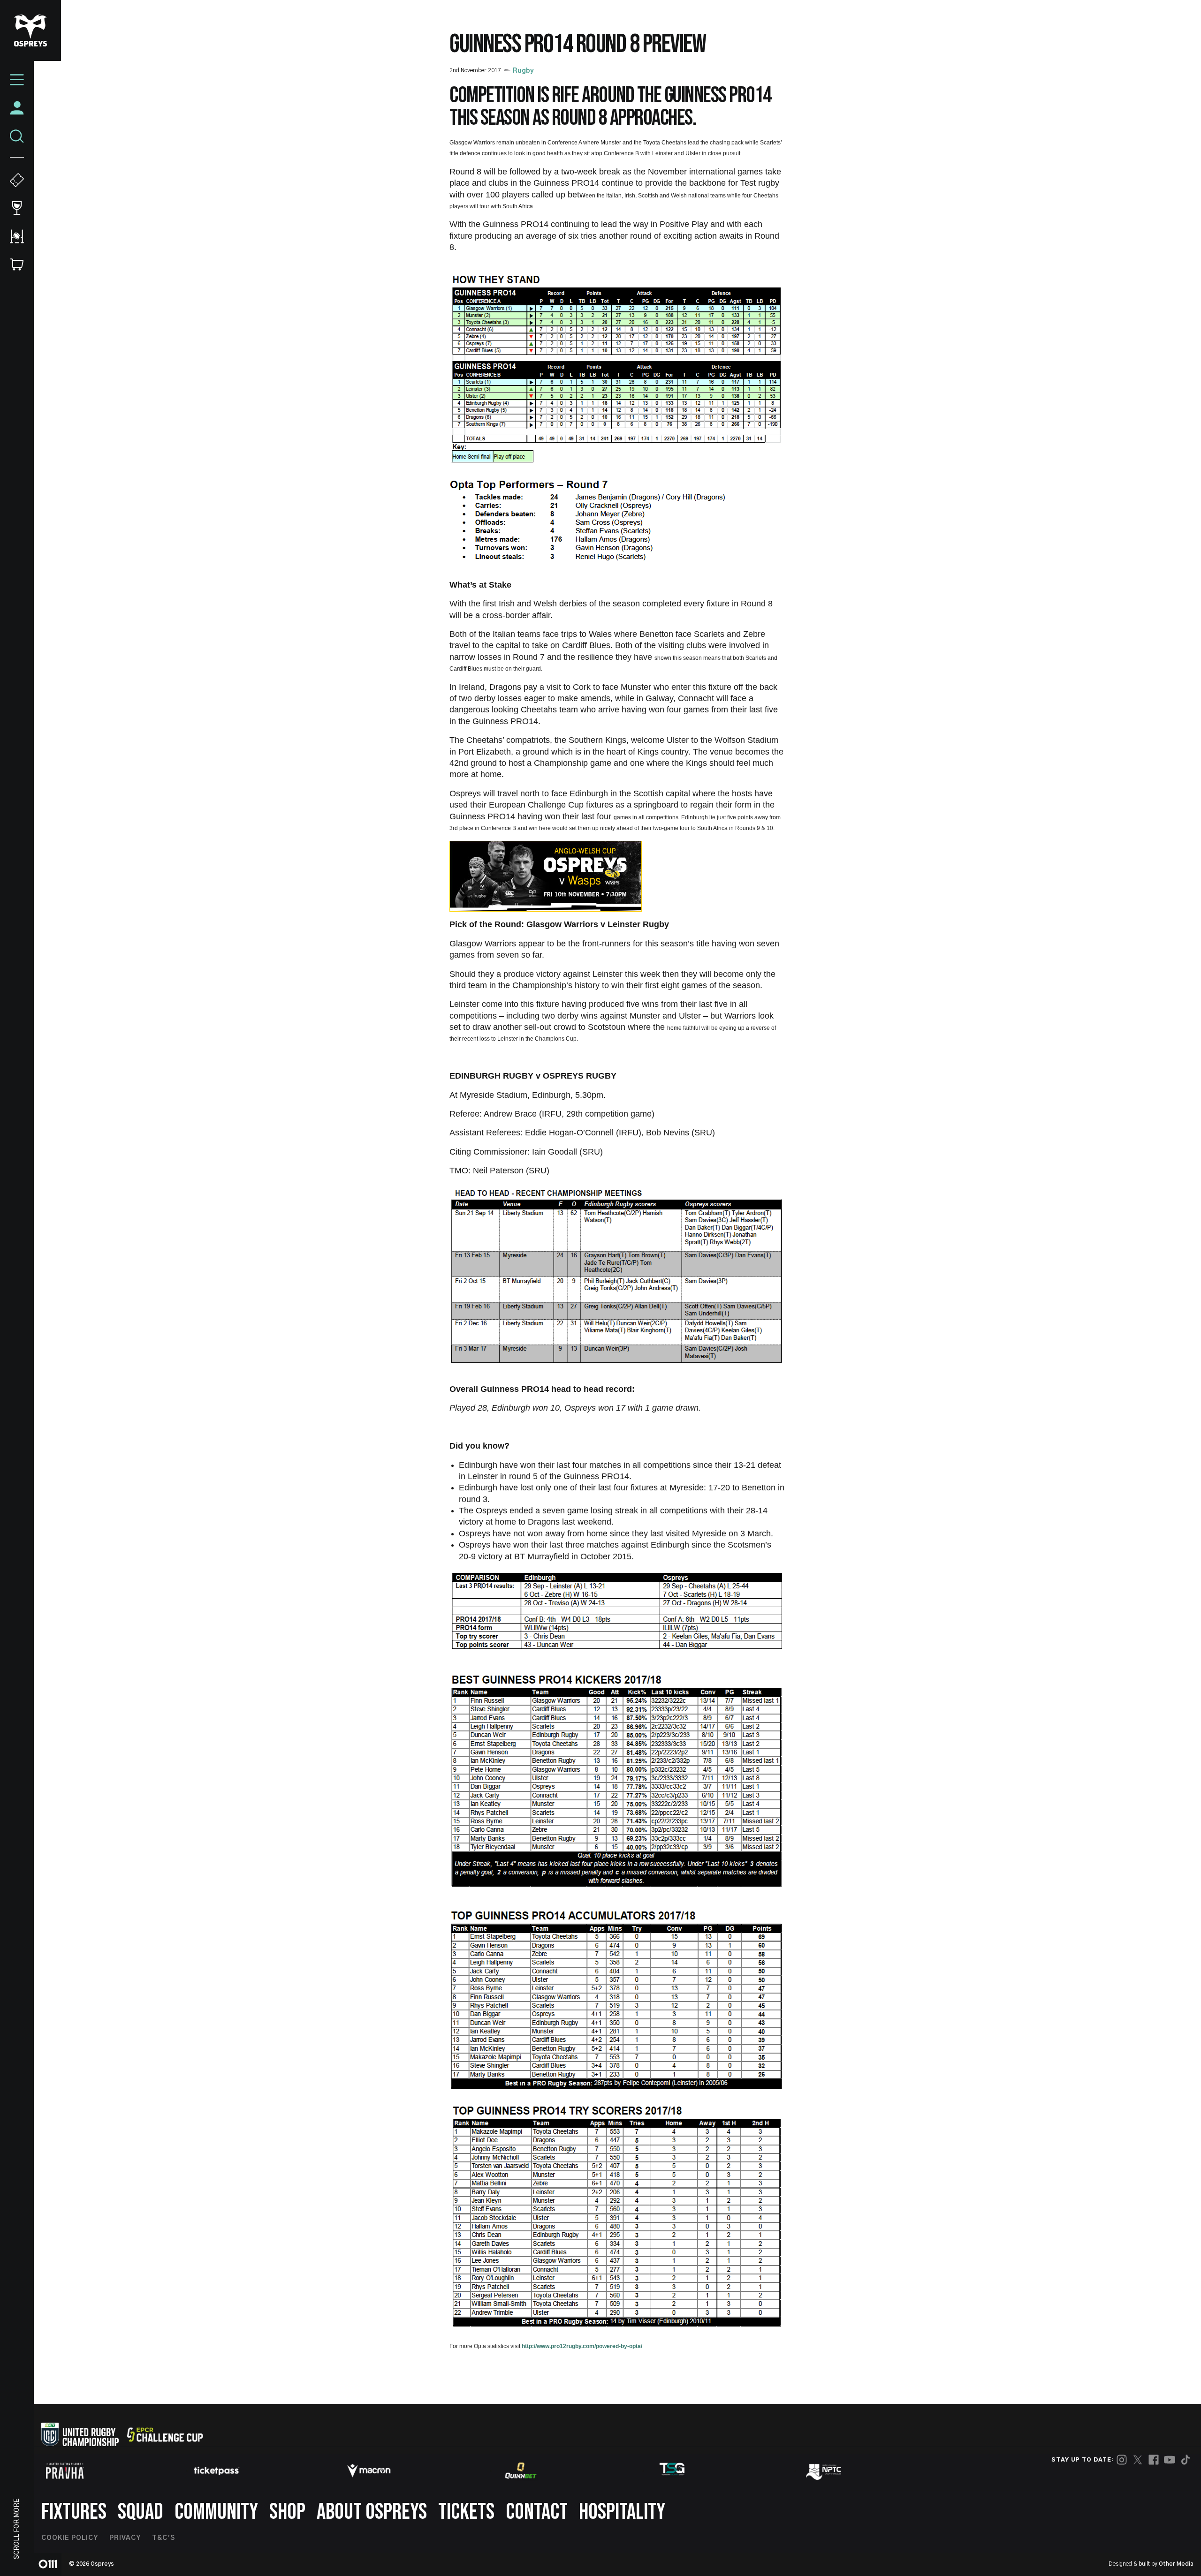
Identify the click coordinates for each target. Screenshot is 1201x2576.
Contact (537, 2512)
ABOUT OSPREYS (372, 2512)
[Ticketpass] (217, 2471)
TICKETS (466, 2512)
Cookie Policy (70, 2538)
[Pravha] (65, 2471)
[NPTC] (824, 2470)
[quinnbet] (521, 2470)
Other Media (1176, 2564)
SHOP (287, 2512)
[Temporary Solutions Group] (672, 2471)
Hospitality (622, 2512)
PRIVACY (125, 2538)
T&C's (163, 2538)
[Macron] (369, 2470)
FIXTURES (74, 2512)
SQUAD (141, 2512)
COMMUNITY (216, 2512)
